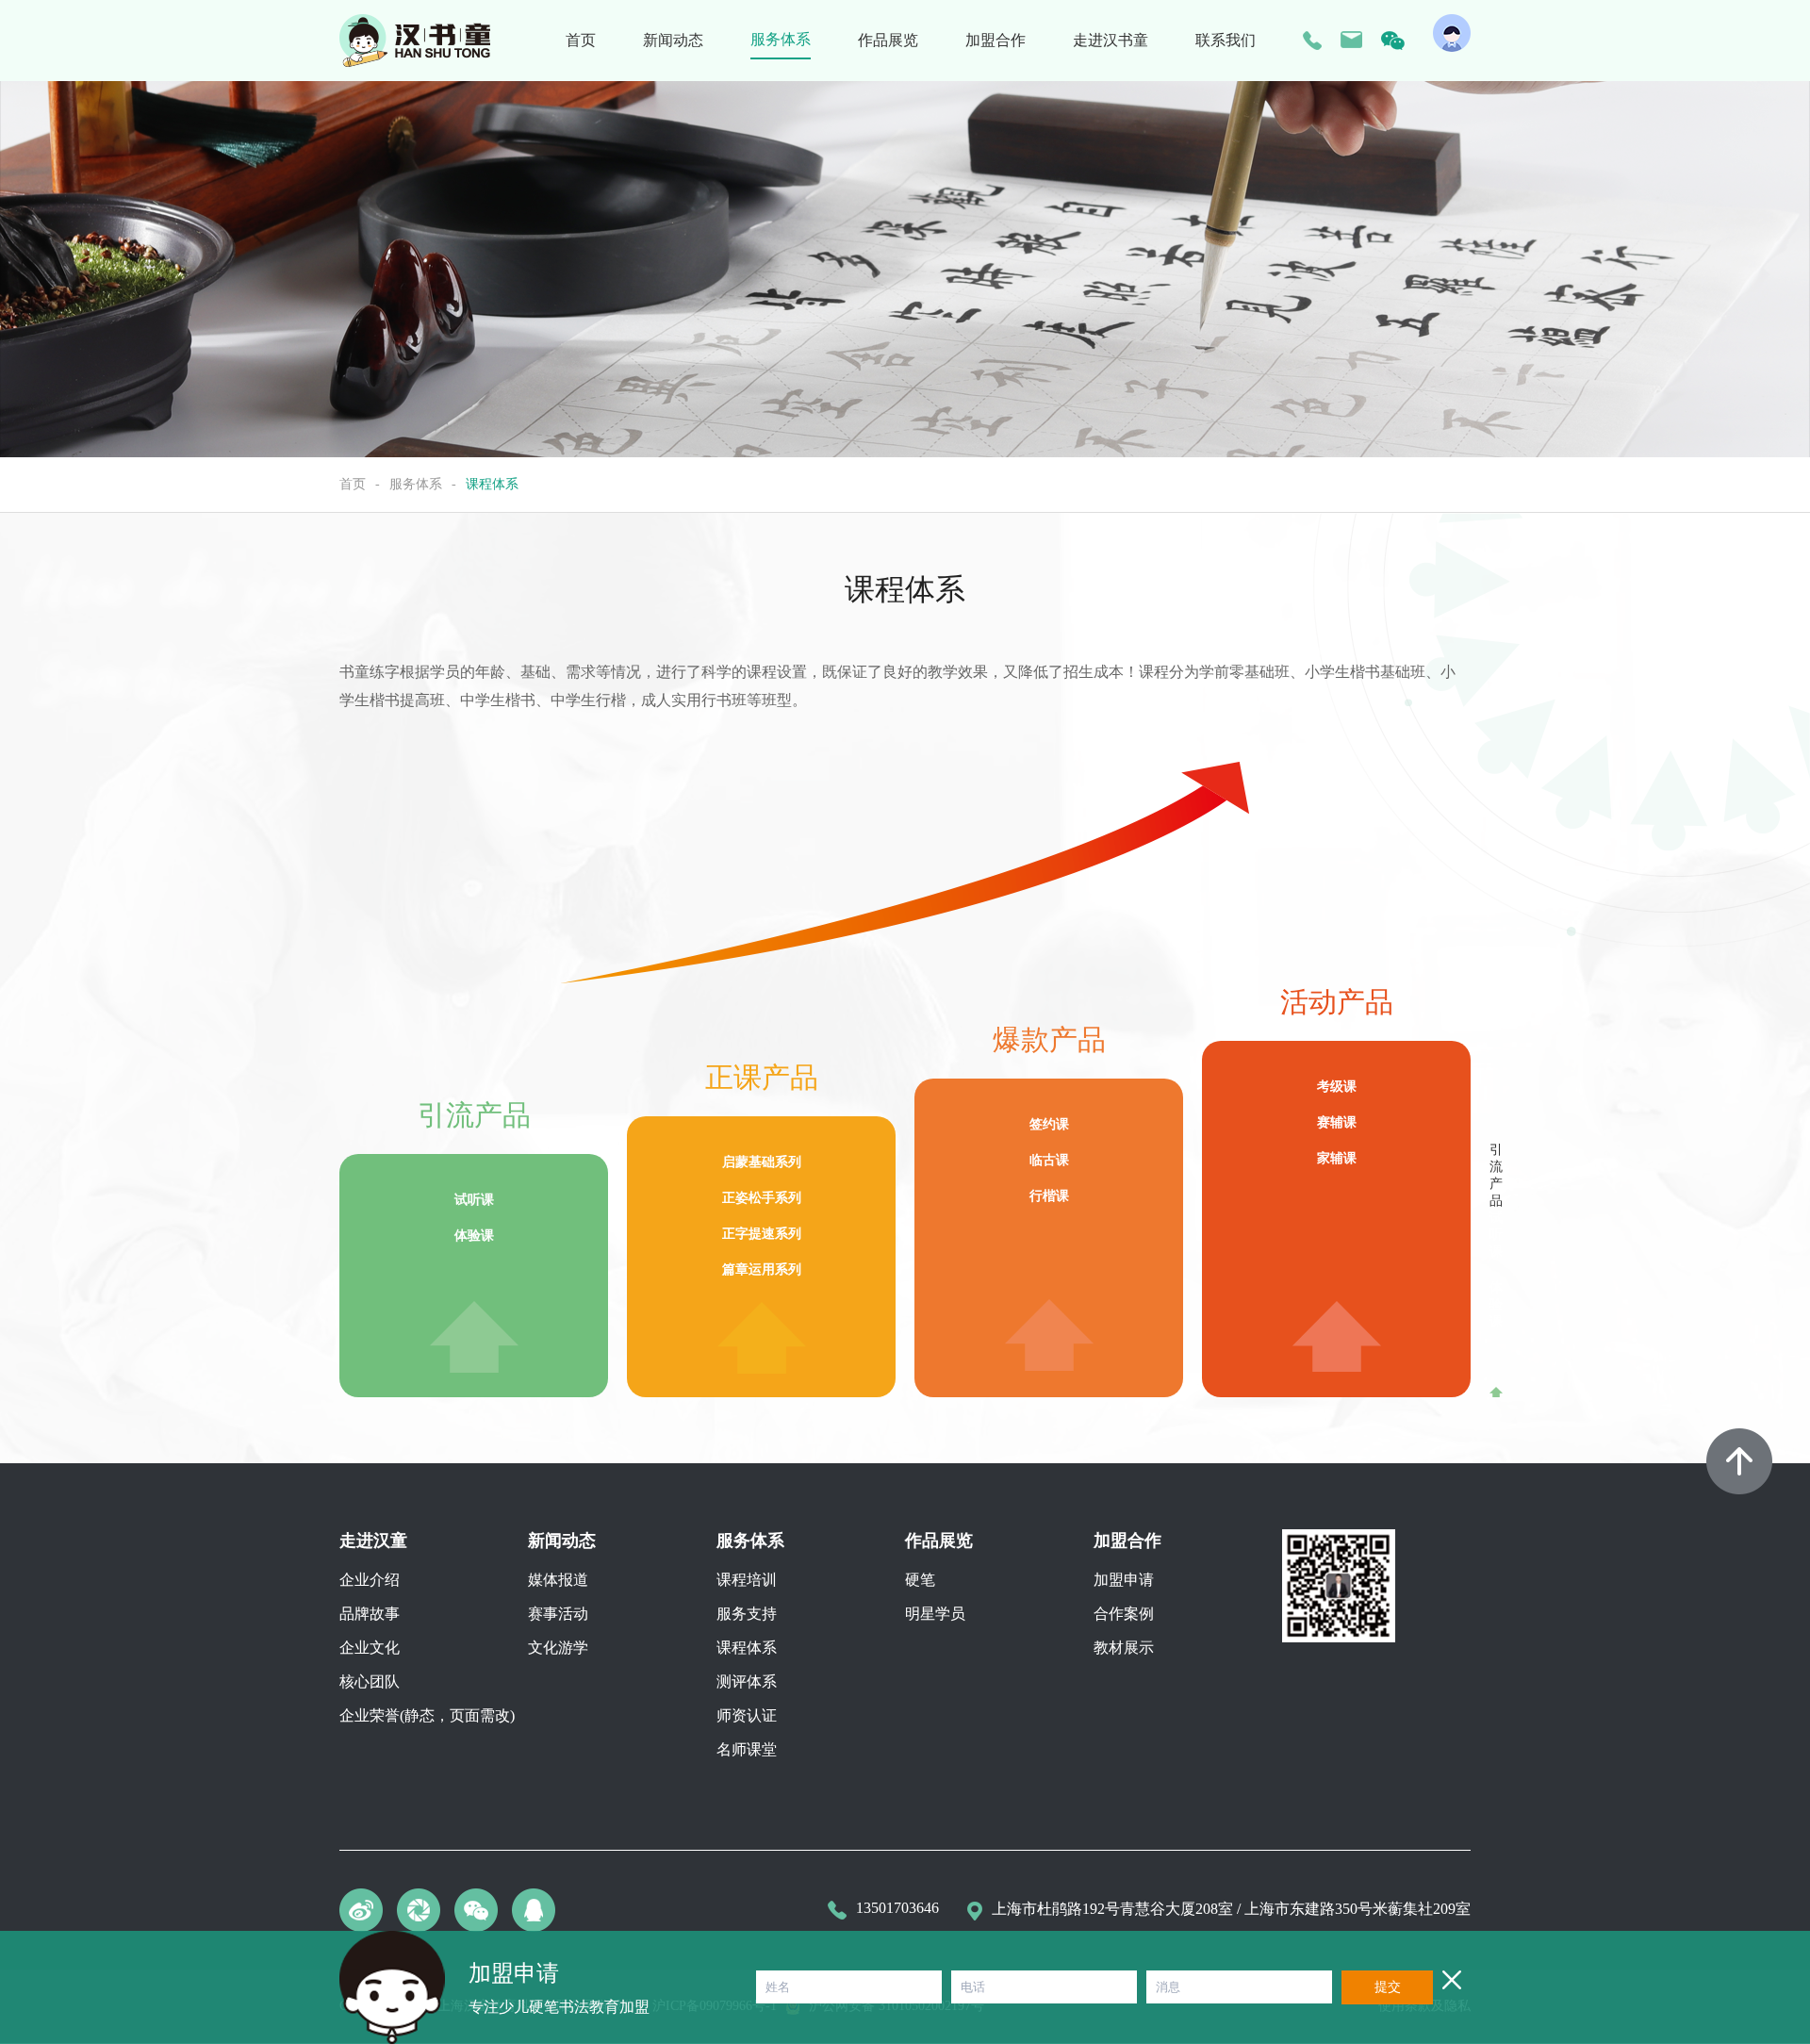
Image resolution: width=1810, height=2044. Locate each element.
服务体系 (781, 39)
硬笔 (920, 1580)
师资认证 (747, 1715)
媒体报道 (558, 1580)
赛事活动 (558, 1614)
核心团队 (370, 1681)
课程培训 (747, 1580)
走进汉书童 (1111, 40)
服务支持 (747, 1614)
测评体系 (747, 1681)
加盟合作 (995, 40)
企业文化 (370, 1648)
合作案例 (1124, 1614)
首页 (581, 40)
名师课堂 (747, 1749)
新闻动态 (673, 40)
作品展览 (888, 40)
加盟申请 (1124, 1580)
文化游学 (558, 1648)
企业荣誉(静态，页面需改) (427, 1715)
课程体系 (747, 1648)
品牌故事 (370, 1614)
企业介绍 (370, 1580)
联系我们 (1226, 40)
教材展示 (1124, 1648)
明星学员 (935, 1614)
